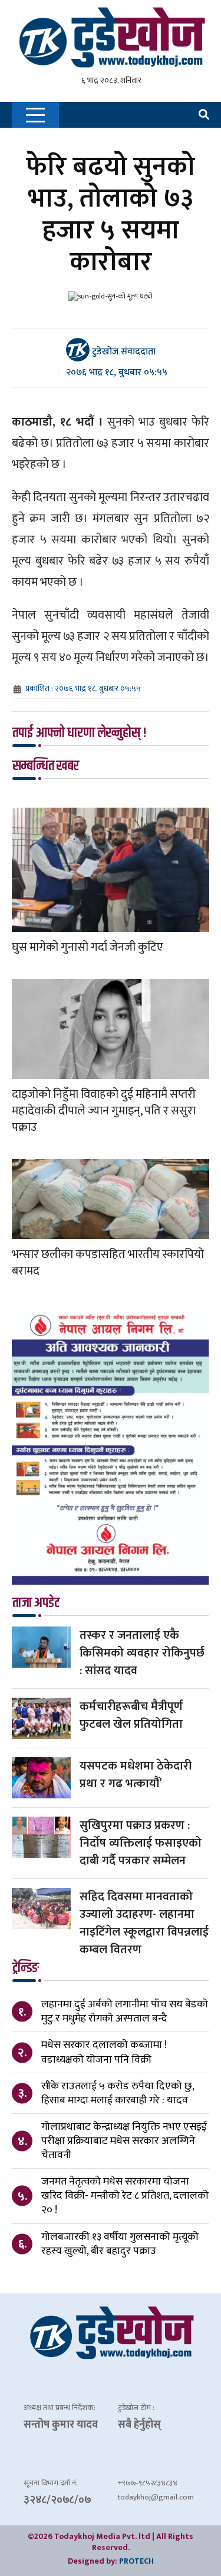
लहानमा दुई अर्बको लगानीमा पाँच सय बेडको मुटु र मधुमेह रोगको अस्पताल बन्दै (125, 2011)
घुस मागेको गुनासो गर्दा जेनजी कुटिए (88, 947)
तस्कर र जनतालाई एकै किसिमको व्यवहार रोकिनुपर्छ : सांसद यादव (142, 1653)
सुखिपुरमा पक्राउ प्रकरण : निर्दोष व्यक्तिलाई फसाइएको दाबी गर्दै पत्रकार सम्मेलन (141, 1843)
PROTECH (136, 2561)
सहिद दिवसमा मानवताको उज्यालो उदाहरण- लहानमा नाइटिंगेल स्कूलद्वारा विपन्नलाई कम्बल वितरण (144, 1923)
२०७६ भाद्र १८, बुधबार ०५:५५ (117, 372)
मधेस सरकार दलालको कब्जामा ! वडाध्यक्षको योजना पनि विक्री (104, 2052)
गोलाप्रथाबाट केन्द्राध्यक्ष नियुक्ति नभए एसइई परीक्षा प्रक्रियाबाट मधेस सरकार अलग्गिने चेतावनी (124, 2141)
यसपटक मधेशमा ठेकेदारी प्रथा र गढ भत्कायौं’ (136, 1775)
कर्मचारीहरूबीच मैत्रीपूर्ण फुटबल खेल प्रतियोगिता (131, 1715)
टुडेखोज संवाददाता (123, 351)
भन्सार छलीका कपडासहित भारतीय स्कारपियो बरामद (108, 1263)
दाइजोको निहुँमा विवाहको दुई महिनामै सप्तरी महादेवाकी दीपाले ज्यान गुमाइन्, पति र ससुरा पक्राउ (104, 1111)
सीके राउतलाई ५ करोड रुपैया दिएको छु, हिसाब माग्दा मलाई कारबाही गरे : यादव (118, 2093)
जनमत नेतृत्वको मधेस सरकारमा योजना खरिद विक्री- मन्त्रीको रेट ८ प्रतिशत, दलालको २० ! (125, 2196)
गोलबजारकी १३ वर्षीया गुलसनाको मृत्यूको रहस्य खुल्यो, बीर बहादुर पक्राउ (120, 2244)
